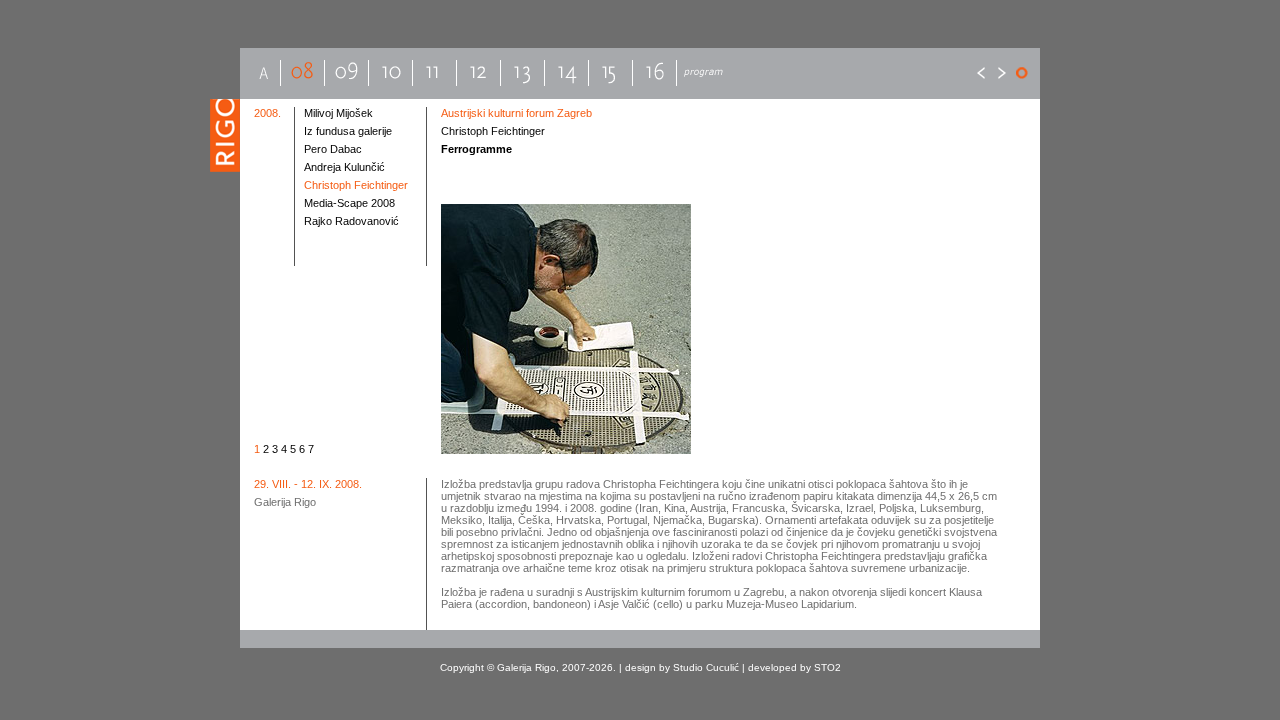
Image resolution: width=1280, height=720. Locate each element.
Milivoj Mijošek (338, 113)
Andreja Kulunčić (344, 167)
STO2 (827, 667)
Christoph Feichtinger (356, 185)
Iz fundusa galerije (348, 131)
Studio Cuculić (706, 667)
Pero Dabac (333, 149)
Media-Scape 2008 (349, 203)
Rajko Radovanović (351, 221)
